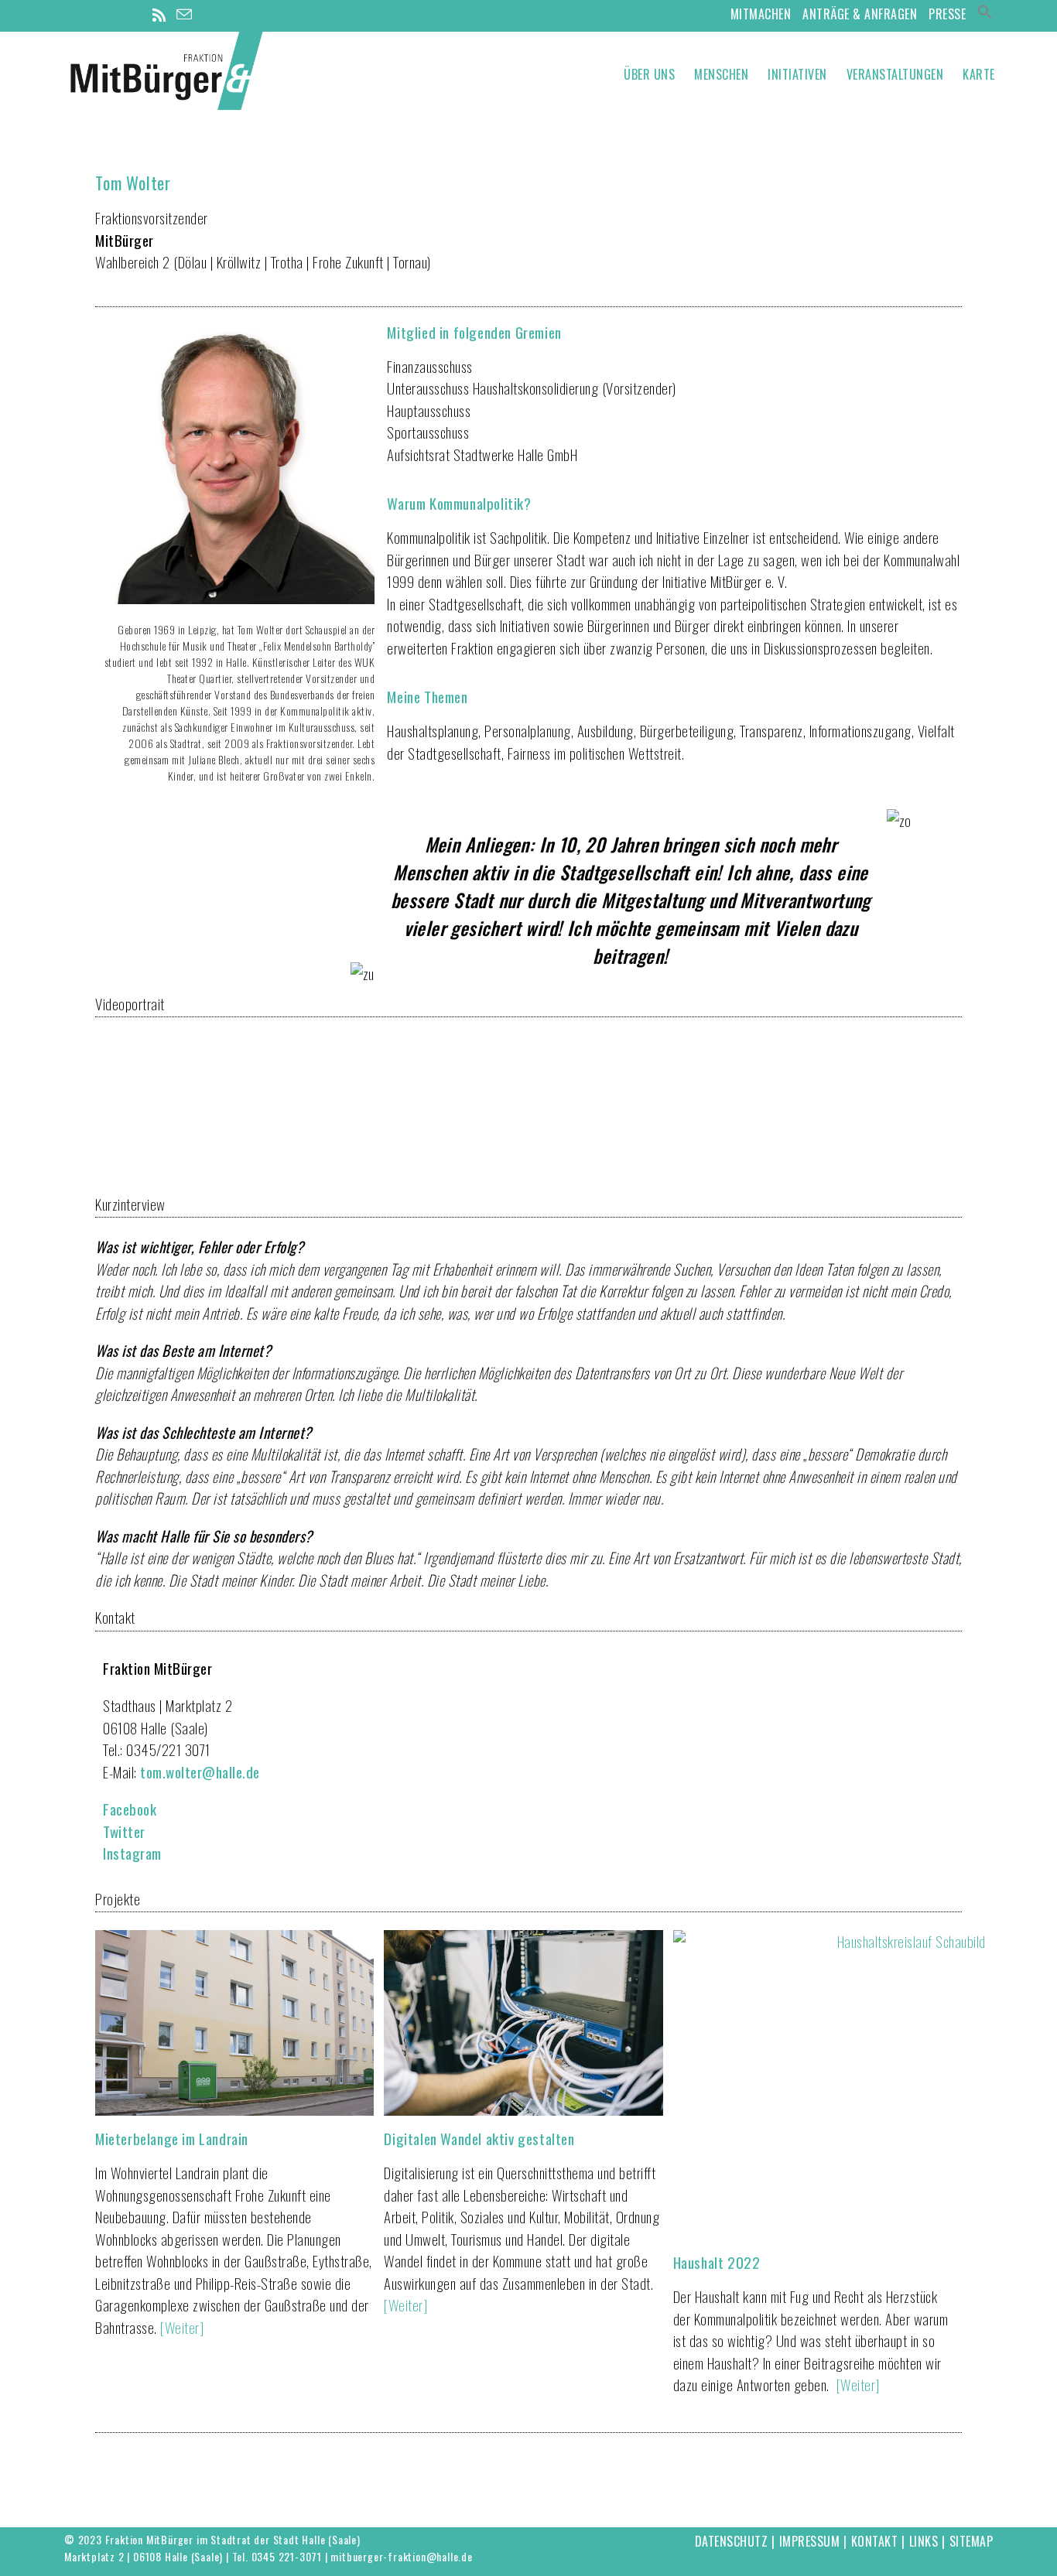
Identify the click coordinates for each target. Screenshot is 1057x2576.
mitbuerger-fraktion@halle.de (401, 2556)
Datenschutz (732, 2541)
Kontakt (875, 2541)
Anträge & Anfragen (860, 14)
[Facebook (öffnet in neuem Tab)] (93, 15)
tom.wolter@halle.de (200, 1771)
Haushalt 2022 (717, 2262)
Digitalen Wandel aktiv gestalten (479, 2138)
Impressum (810, 2541)
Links (924, 2541)
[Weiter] (182, 2327)
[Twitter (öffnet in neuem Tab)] (73, 15)
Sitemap (971, 2541)
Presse (947, 14)
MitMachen (761, 14)
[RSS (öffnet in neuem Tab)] (160, 15)
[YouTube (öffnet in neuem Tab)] (137, 15)
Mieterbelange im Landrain (172, 2138)
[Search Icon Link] (985, 14)
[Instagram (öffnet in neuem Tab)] (115, 15)
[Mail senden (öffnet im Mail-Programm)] (185, 14)
